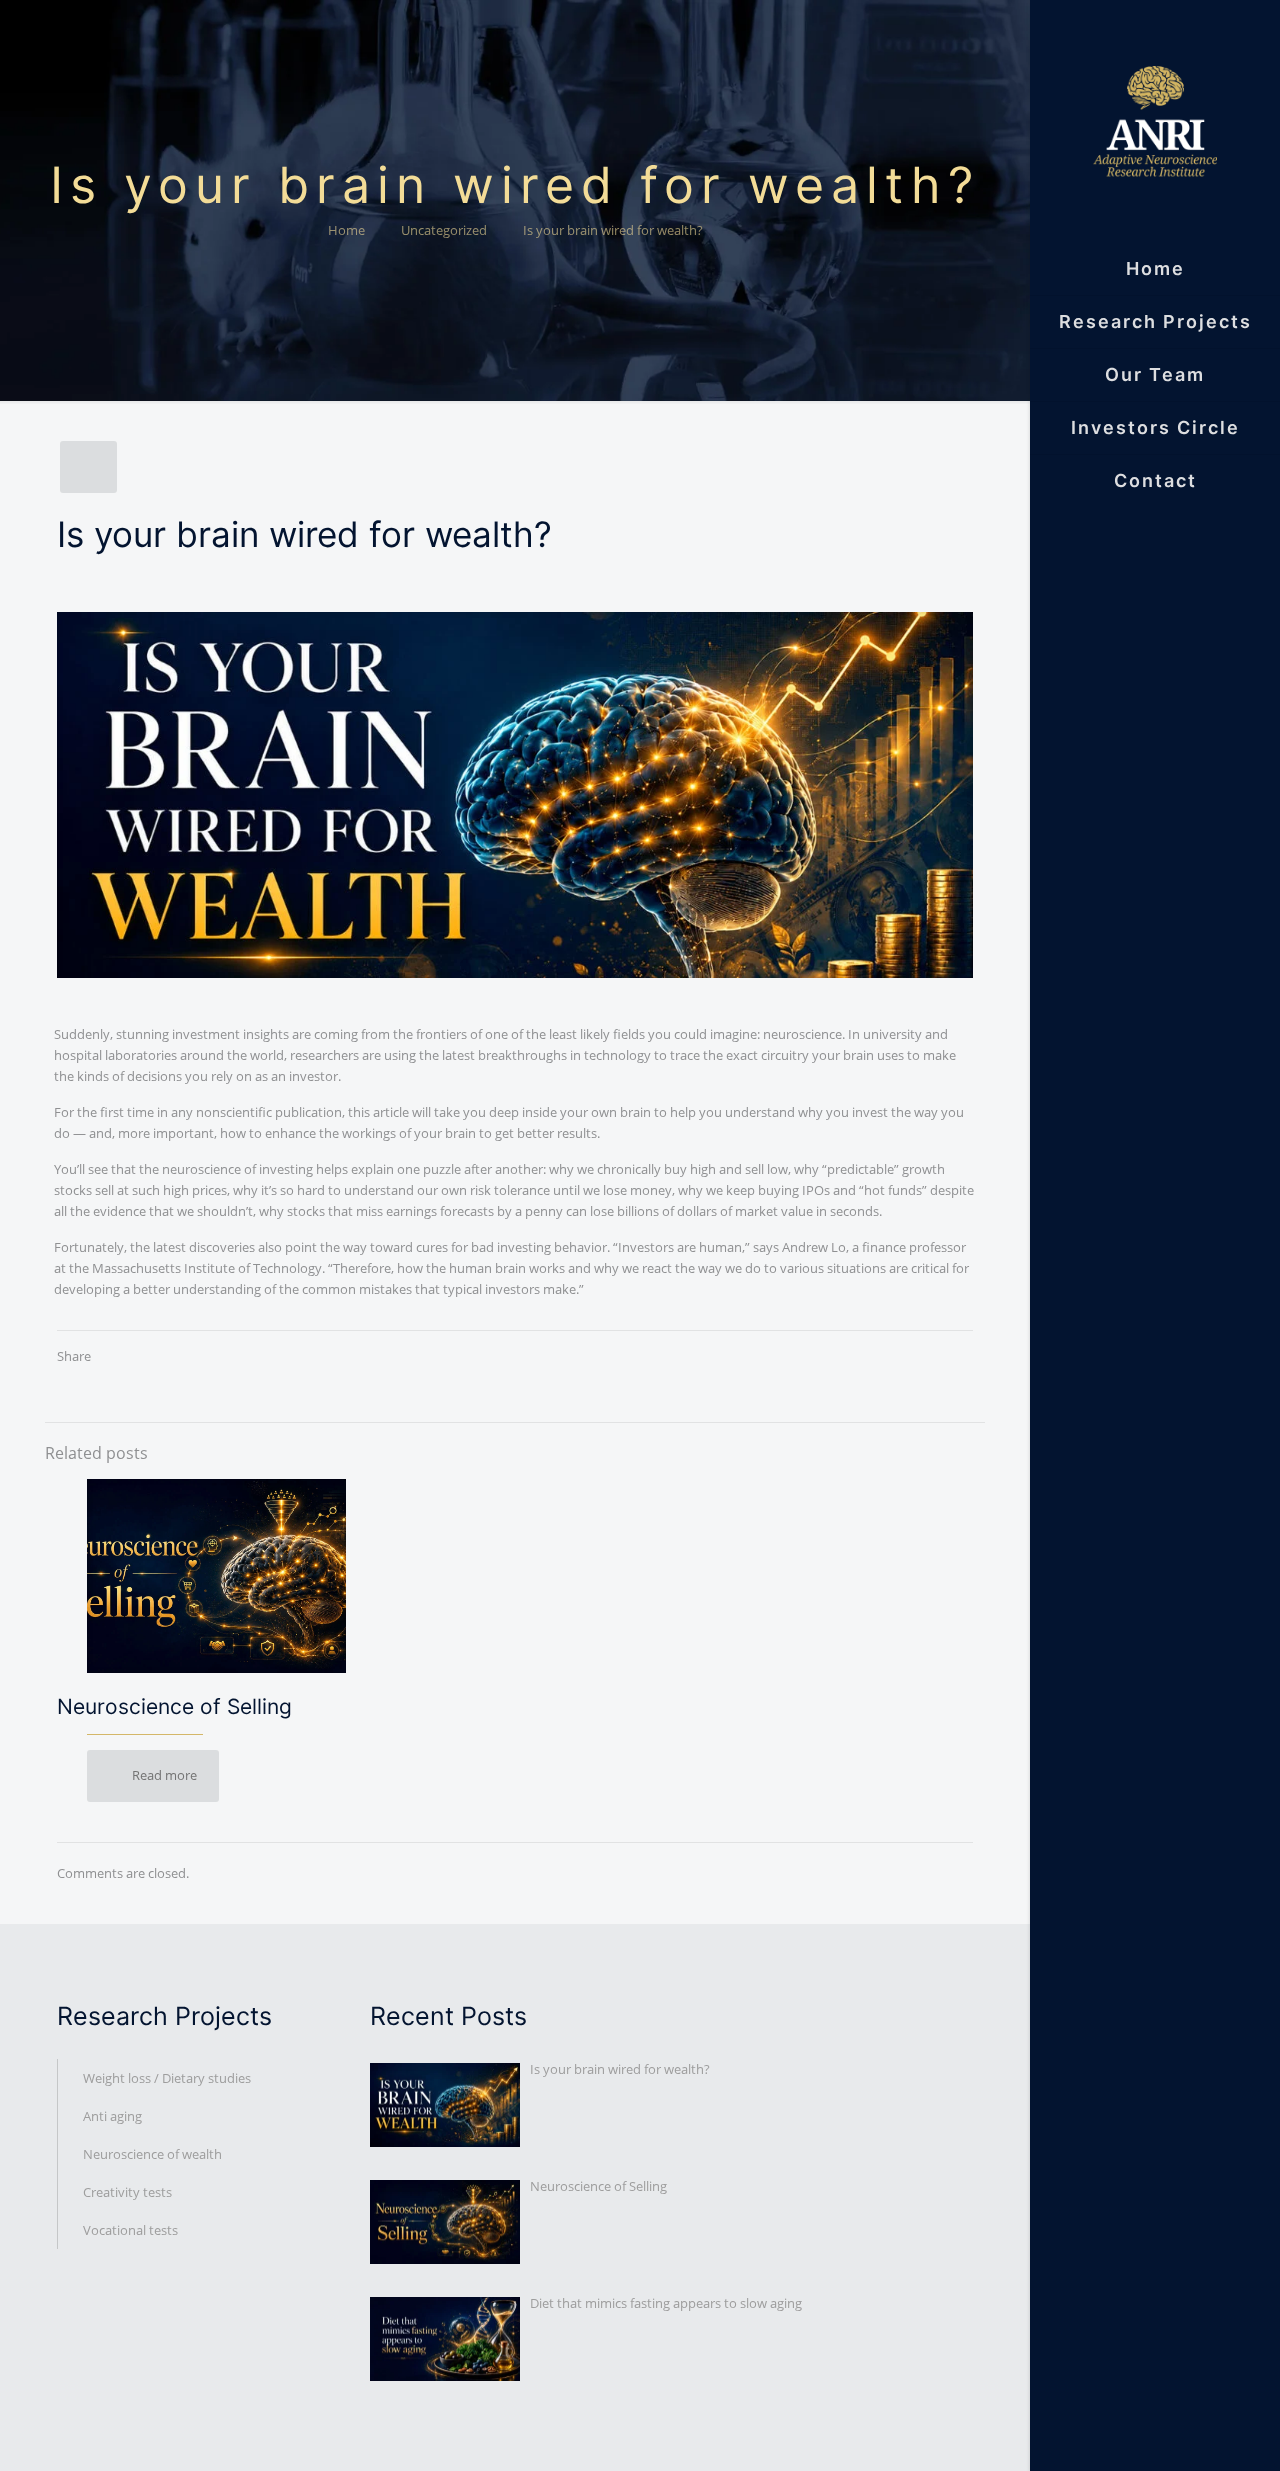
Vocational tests (130, 2230)
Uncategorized (444, 230)
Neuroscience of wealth (152, 2154)
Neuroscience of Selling (174, 1706)
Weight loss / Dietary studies (167, 2078)
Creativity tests (127, 2192)
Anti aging (112, 2116)
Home (346, 230)
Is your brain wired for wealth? (613, 230)
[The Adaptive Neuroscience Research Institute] (1155, 121)
